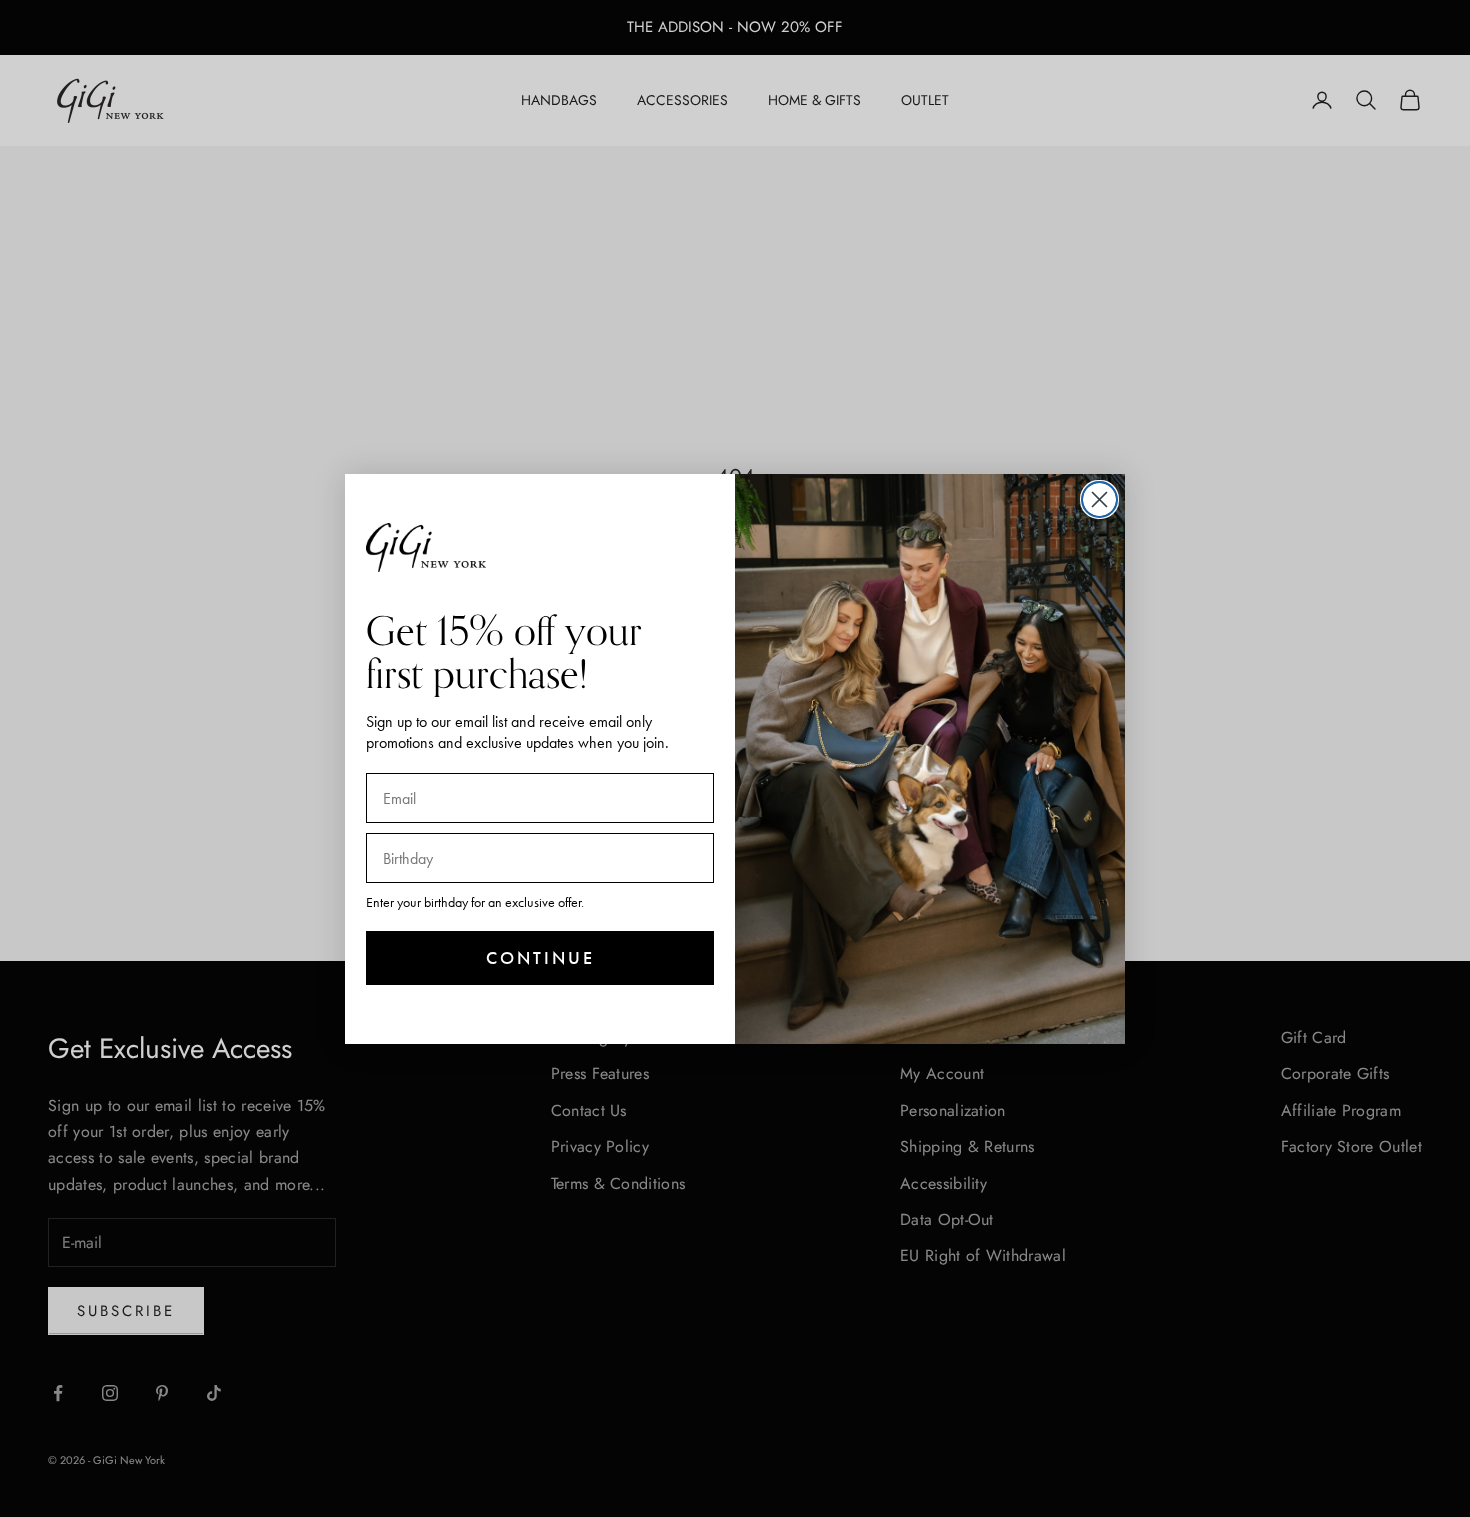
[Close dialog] (1099, 499)
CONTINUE (540, 957)
